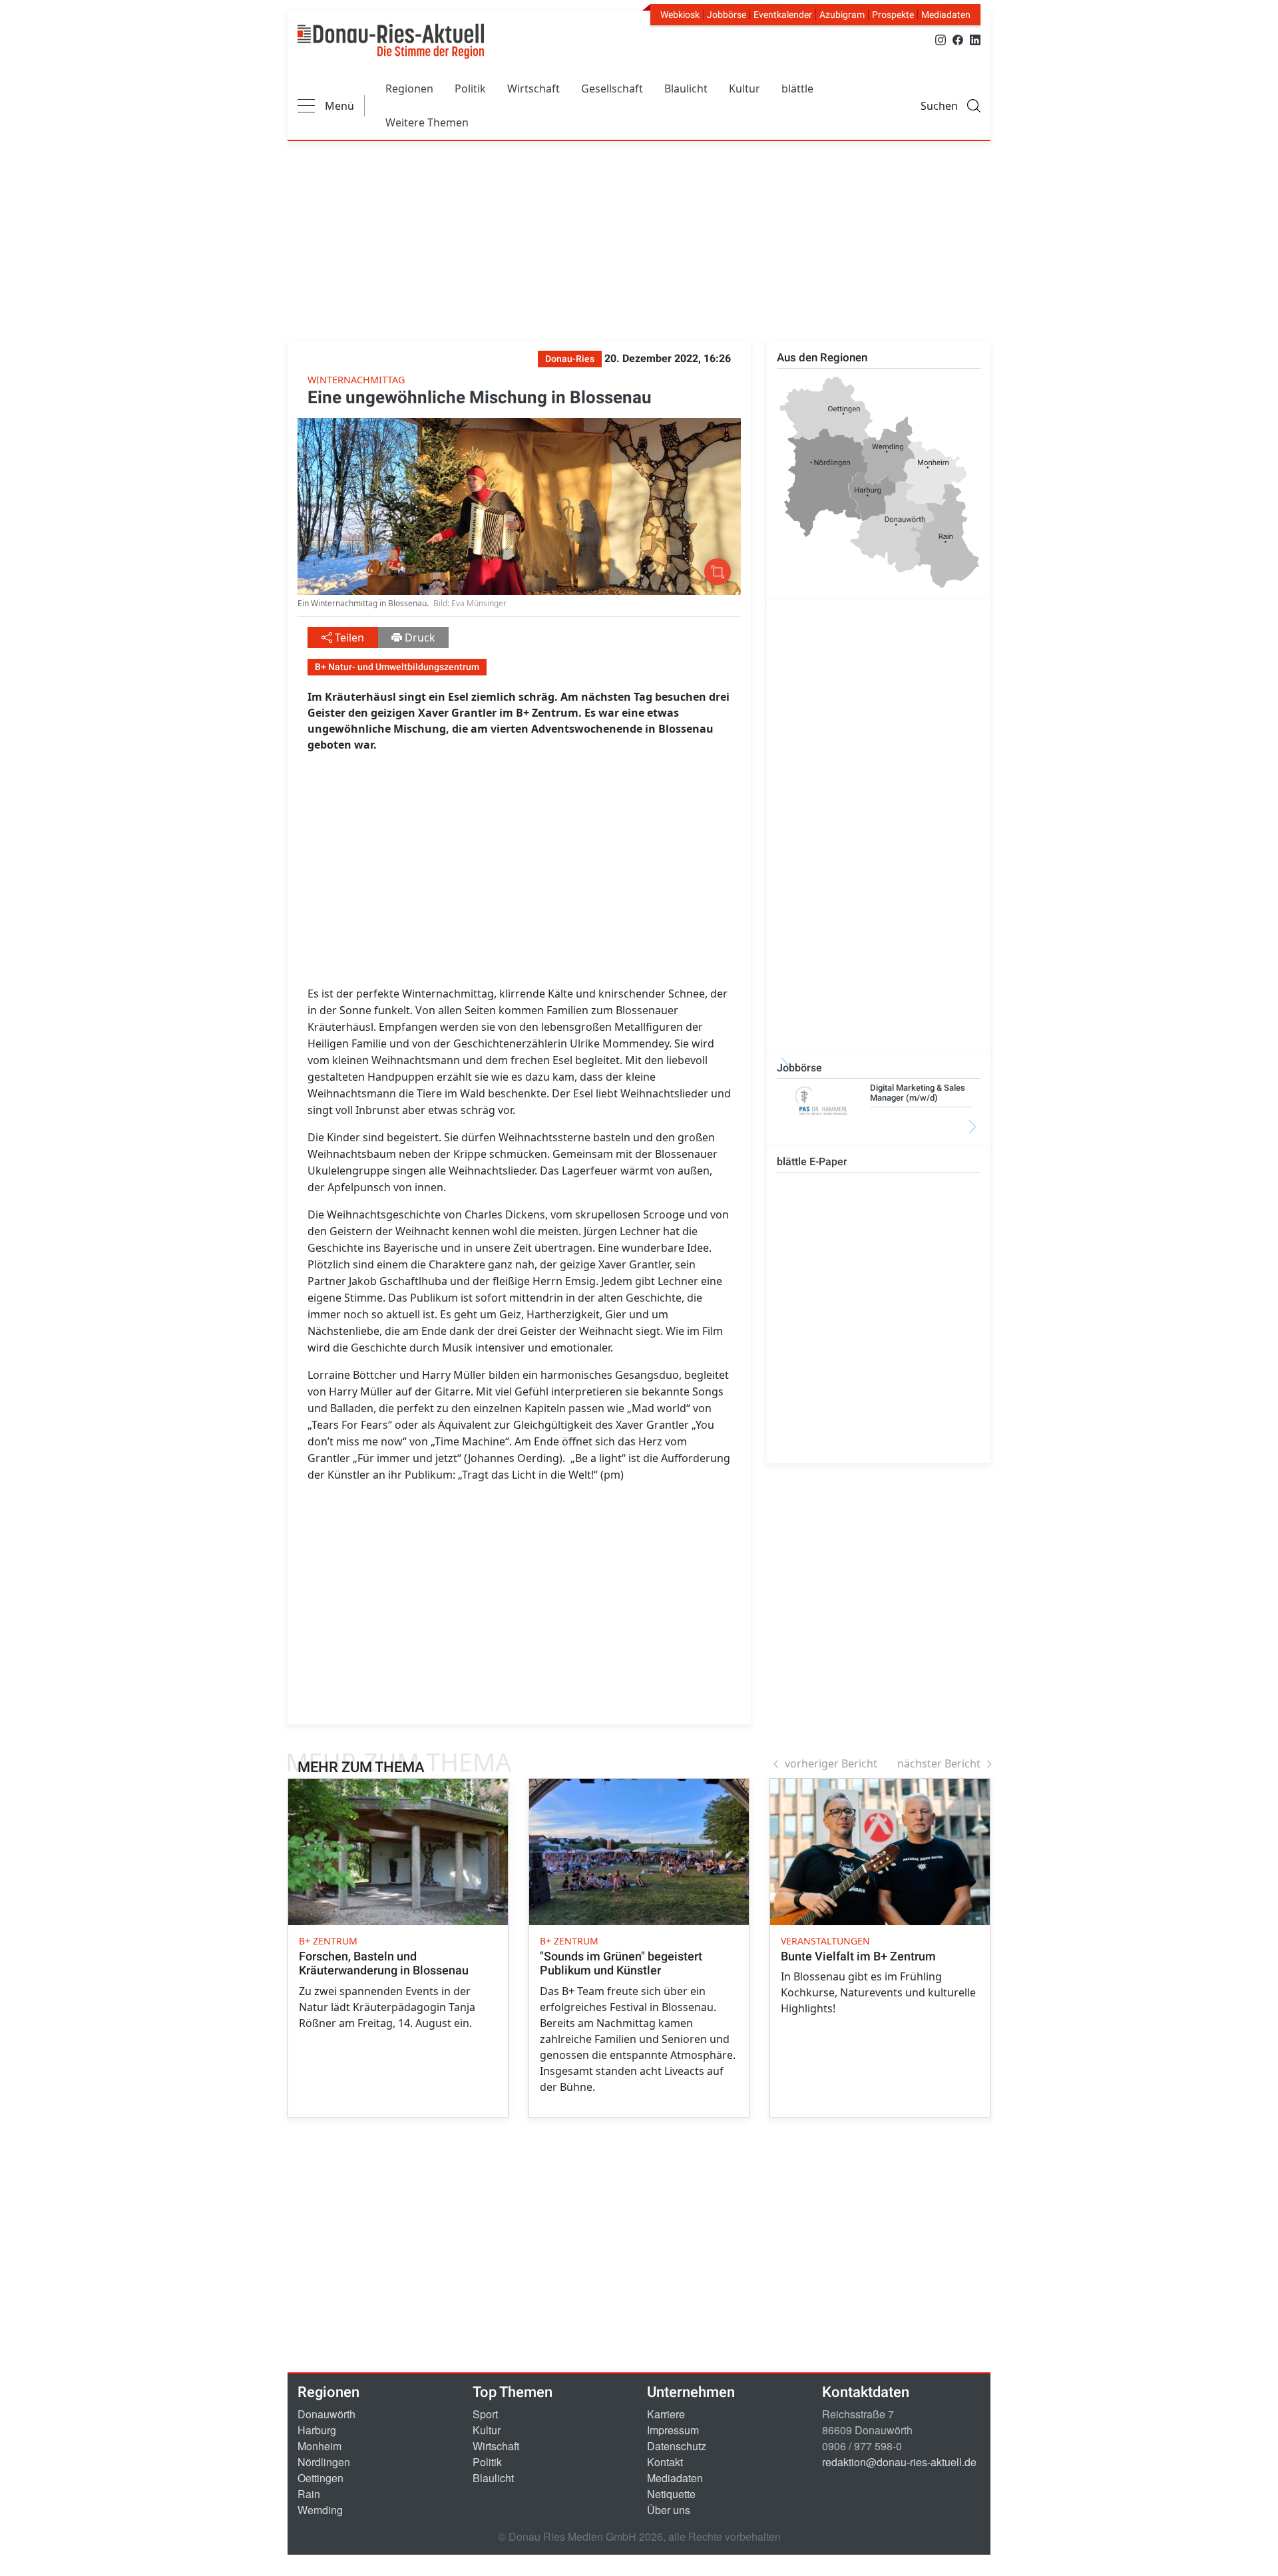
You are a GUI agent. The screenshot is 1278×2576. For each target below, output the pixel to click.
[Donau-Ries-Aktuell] (391, 41)
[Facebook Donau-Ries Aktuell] (958, 39)
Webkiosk (680, 15)
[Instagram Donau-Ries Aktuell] (941, 39)
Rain (309, 2494)
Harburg (317, 2430)
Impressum (673, 2430)
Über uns (669, 2510)
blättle (797, 89)
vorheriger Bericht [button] (831, 1763)
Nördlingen (324, 2462)
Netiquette (671, 2494)
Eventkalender (783, 15)
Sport (485, 2414)
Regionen (409, 89)
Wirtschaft (533, 89)
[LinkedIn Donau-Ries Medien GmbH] (975, 39)
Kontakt (665, 2462)
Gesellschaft (612, 89)
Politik (470, 89)
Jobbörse (727, 15)
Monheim (319, 2446)
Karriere (666, 2414)
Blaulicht (686, 89)
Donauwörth (326, 2414)
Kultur (745, 89)
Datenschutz (677, 2446)
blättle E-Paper (812, 1162)
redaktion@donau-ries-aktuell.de (899, 2462)
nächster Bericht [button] (939, 1763)
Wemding (320, 2510)
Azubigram (842, 15)
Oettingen (320, 2478)
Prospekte (893, 15)
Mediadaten (946, 15)
